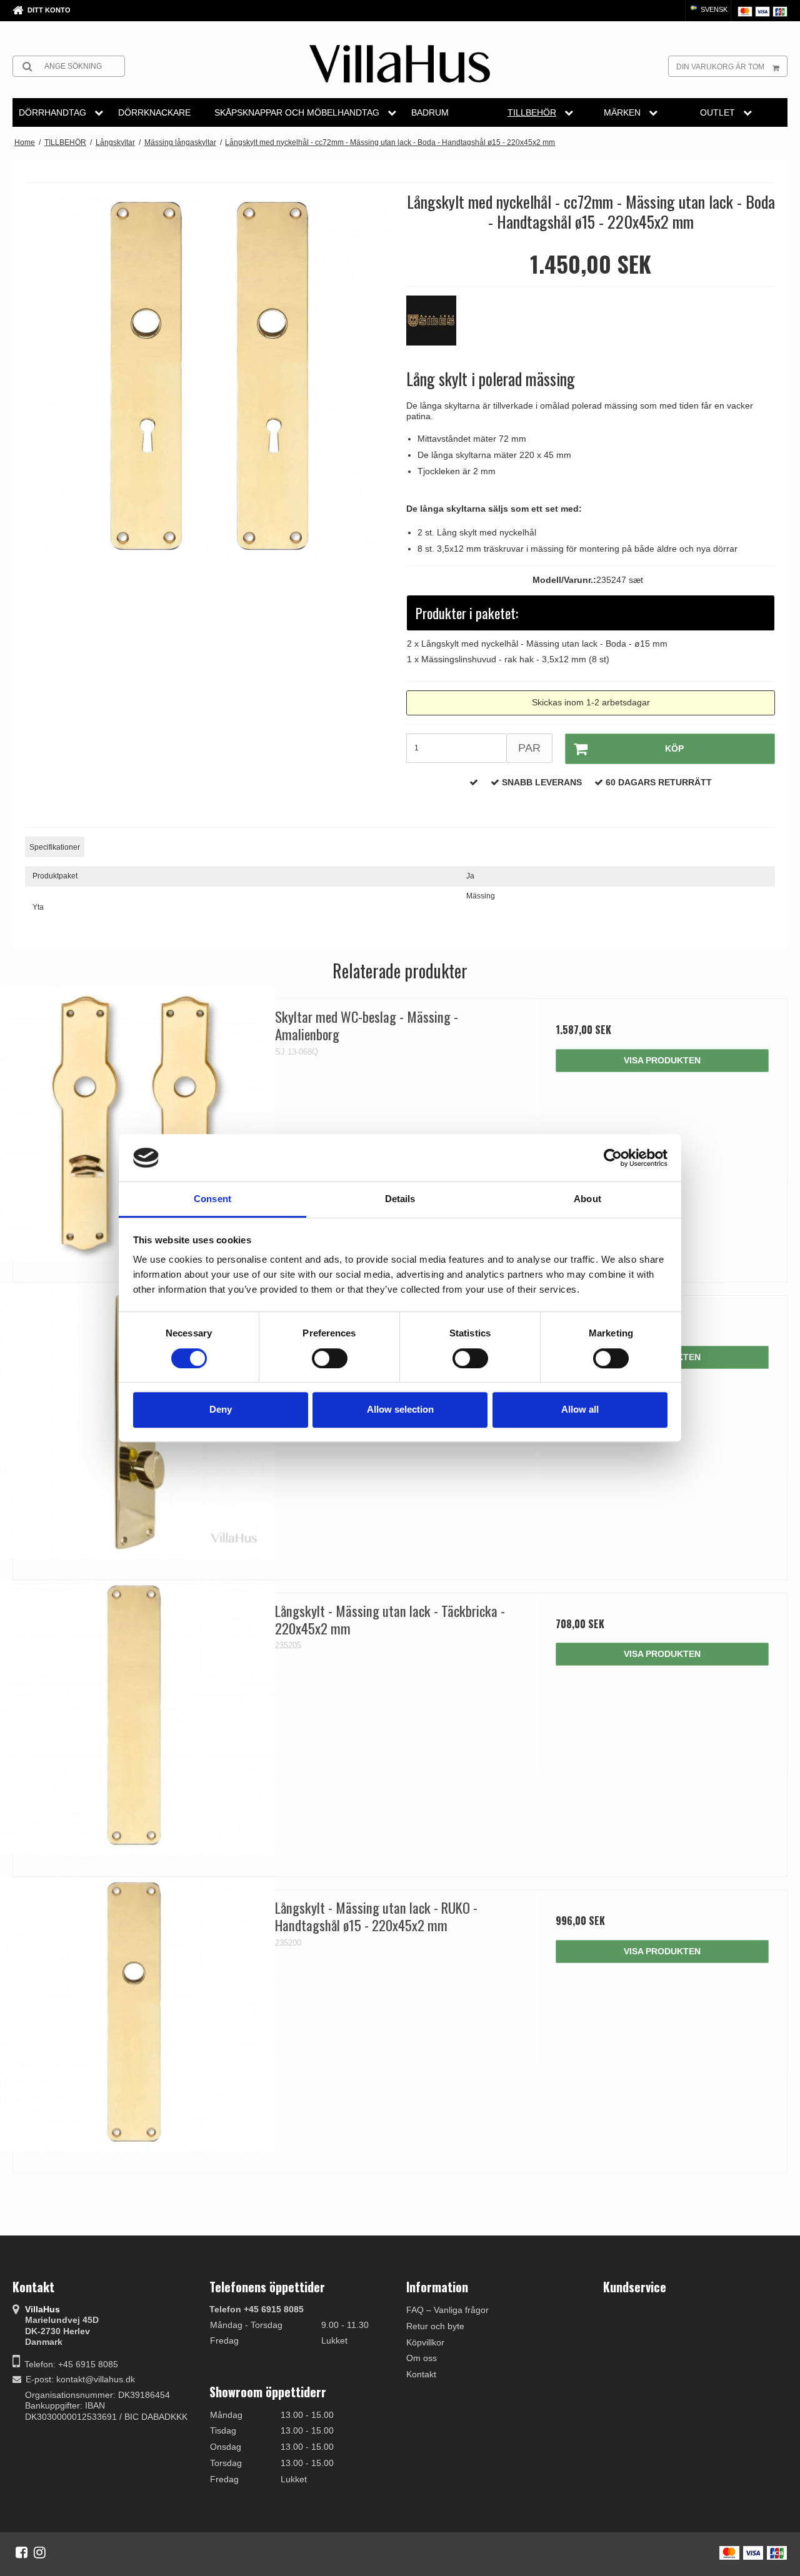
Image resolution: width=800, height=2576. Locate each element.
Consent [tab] (212, 1199)
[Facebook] (22, 2552)
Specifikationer (55, 847)
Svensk (713, 9)
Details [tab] (400, 1199)
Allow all (580, 1409)
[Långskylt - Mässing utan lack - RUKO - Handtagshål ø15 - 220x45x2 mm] (138, 2015)
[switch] (330, 1358)
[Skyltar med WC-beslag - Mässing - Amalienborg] (138, 1124)
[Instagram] (40, 2552)
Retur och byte (435, 2326)
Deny (221, 1409)
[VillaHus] (400, 64)
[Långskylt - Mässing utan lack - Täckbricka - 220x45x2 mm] (138, 1718)
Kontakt (421, 2374)
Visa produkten (662, 1060)
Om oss (422, 2358)
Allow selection (400, 1409)
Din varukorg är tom (720, 67)
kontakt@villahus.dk (96, 2379)
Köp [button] (674, 748)
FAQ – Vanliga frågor (447, 2310)
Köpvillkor (425, 2342)
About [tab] (587, 1199)
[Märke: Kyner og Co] (437, 327)
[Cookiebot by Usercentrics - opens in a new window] (613, 1158)
